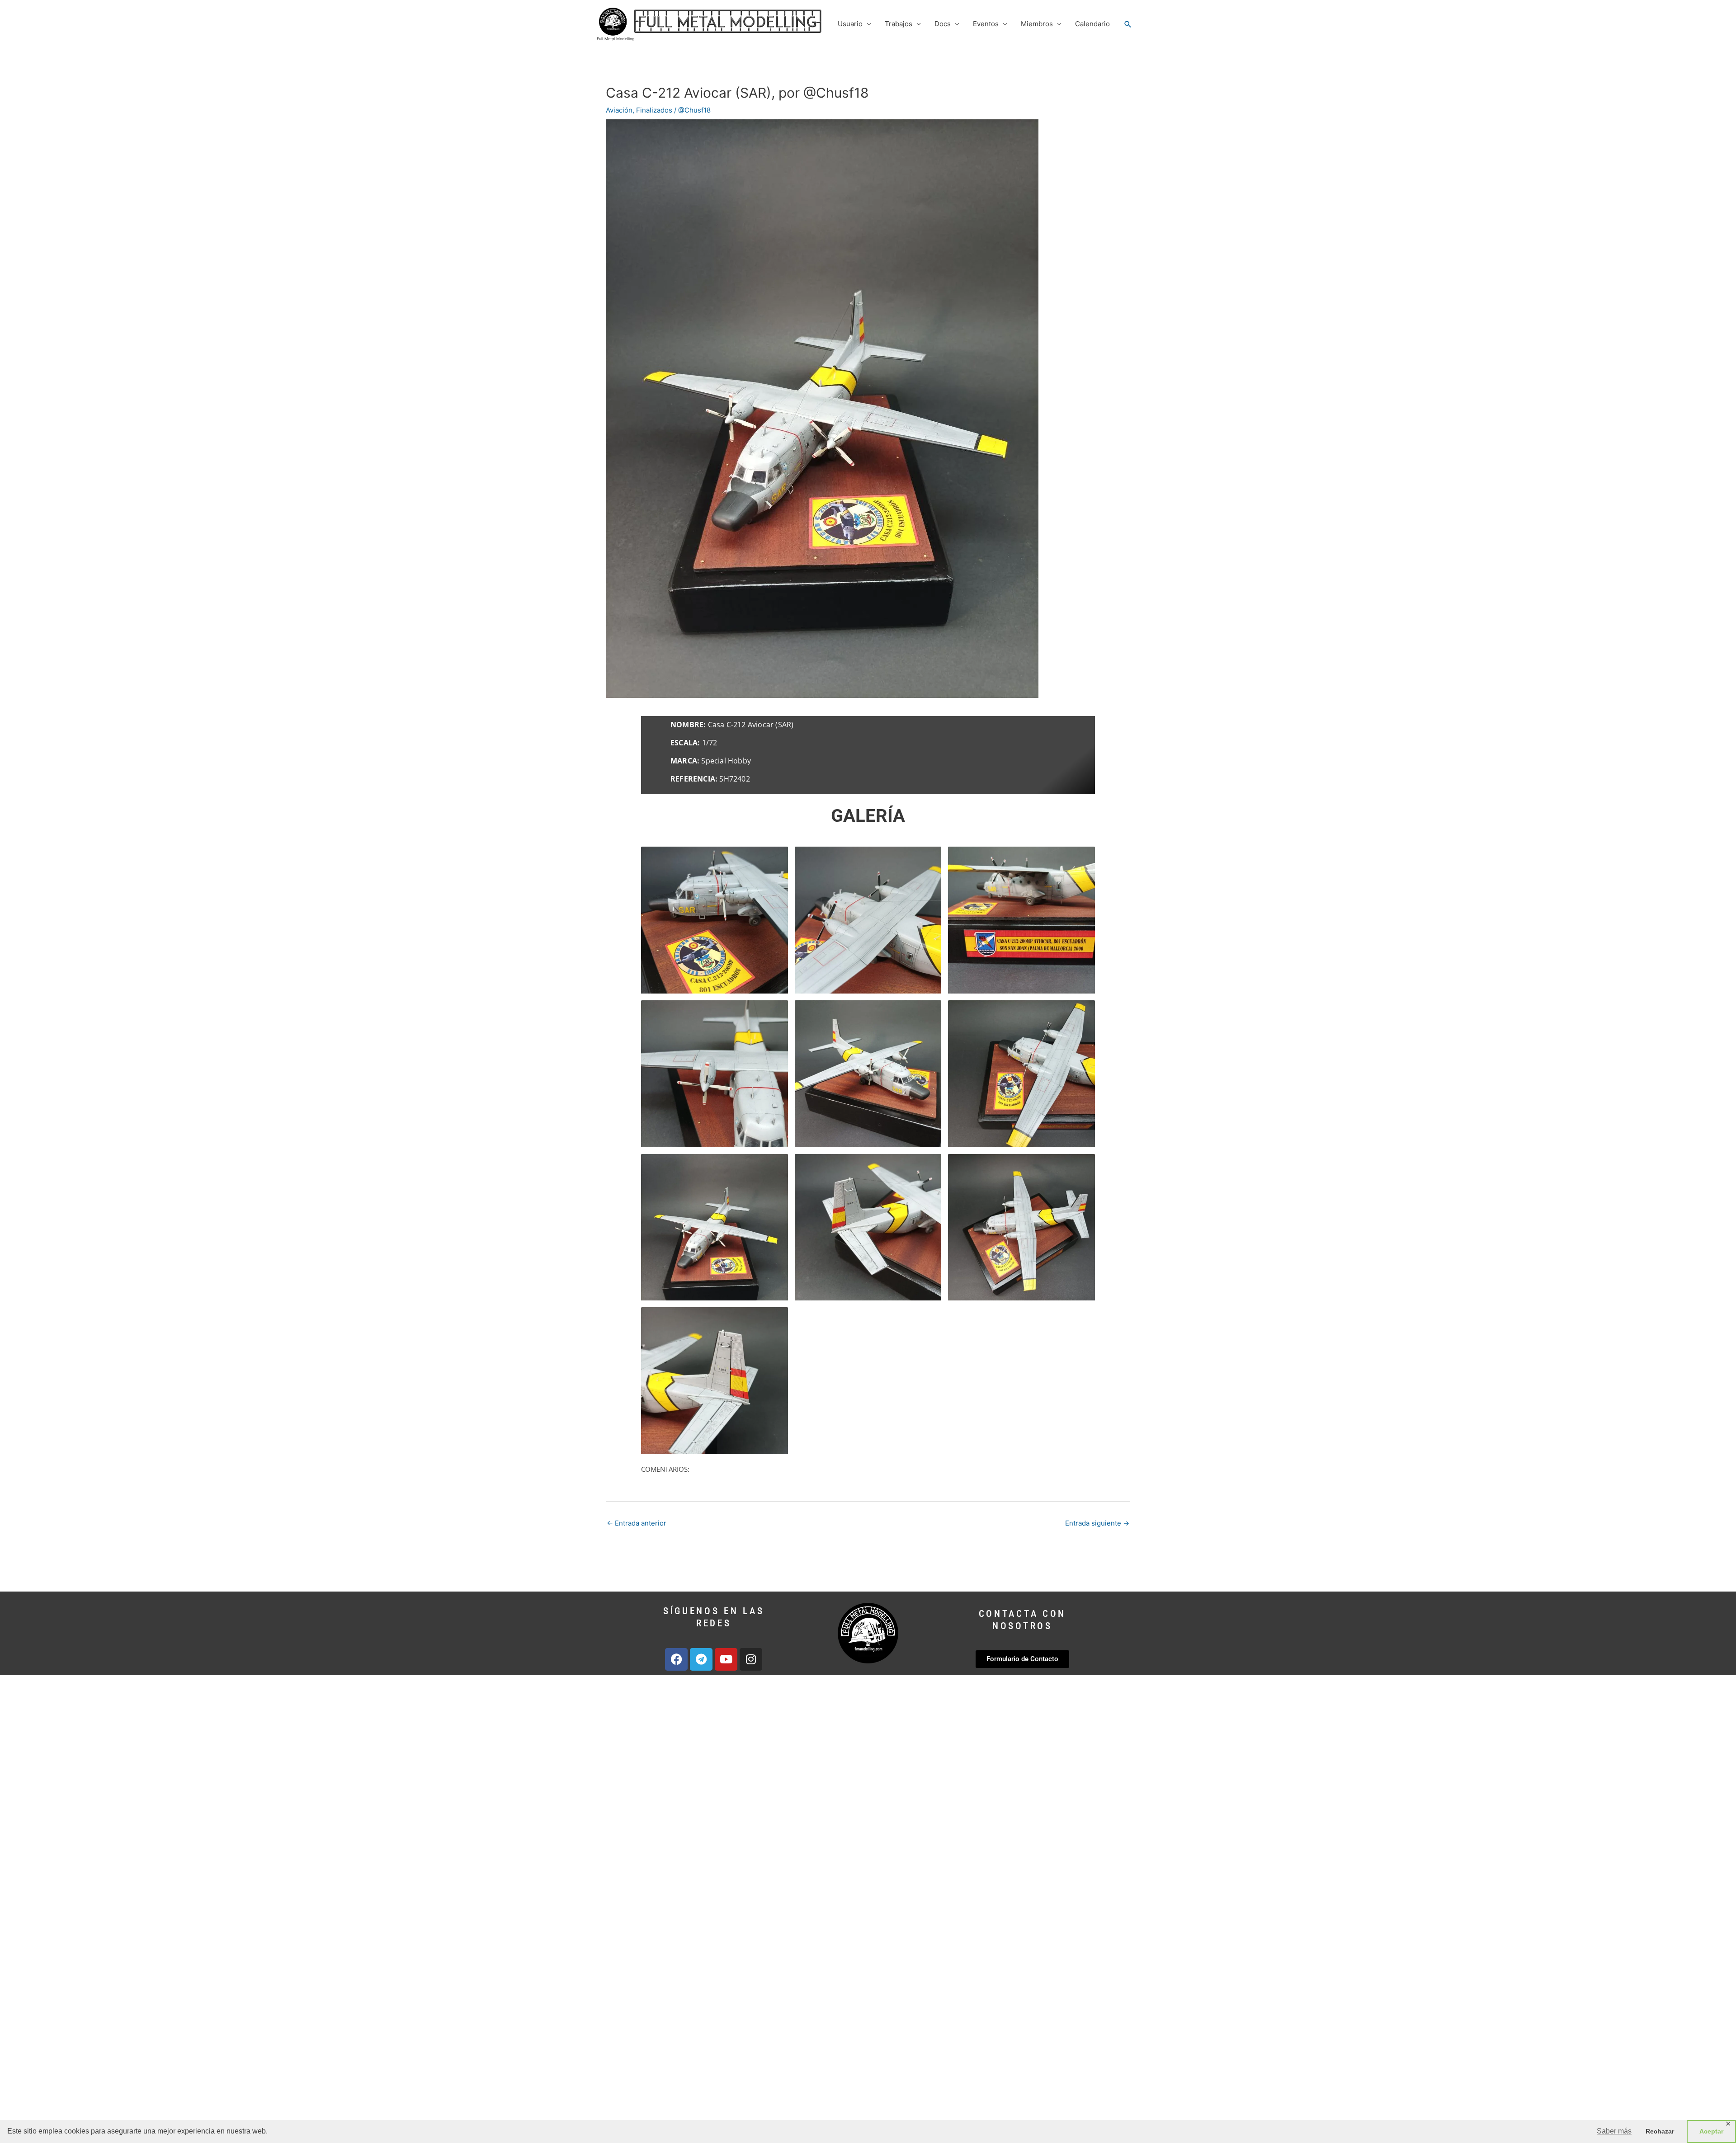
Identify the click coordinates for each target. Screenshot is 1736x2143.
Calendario (1092, 24)
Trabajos (899, 24)
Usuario (850, 24)
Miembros (1037, 24)
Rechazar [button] (1660, 2131)
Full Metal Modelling (616, 39)
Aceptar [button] (1711, 2131)
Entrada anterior (637, 1523)
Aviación (619, 110)
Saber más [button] (1614, 2131)
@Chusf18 (694, 110)
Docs (943, 24)
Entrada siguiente (1097, 1523)
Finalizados (654, 110)
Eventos (986, 24)
